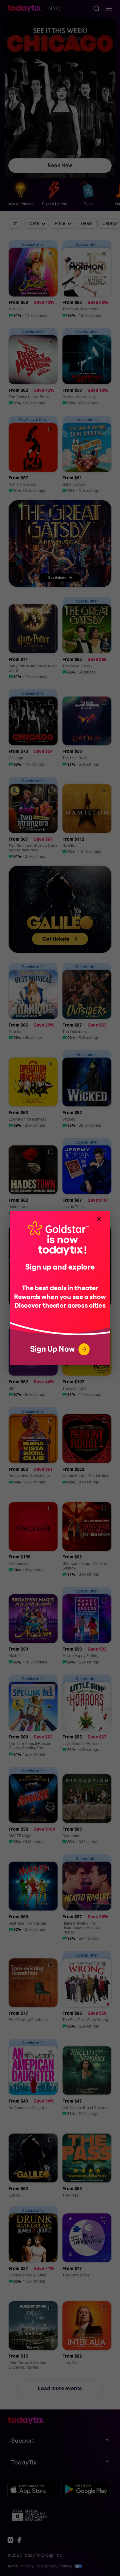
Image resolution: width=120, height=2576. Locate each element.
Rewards (27, 1296)
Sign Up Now (52, 1349)
